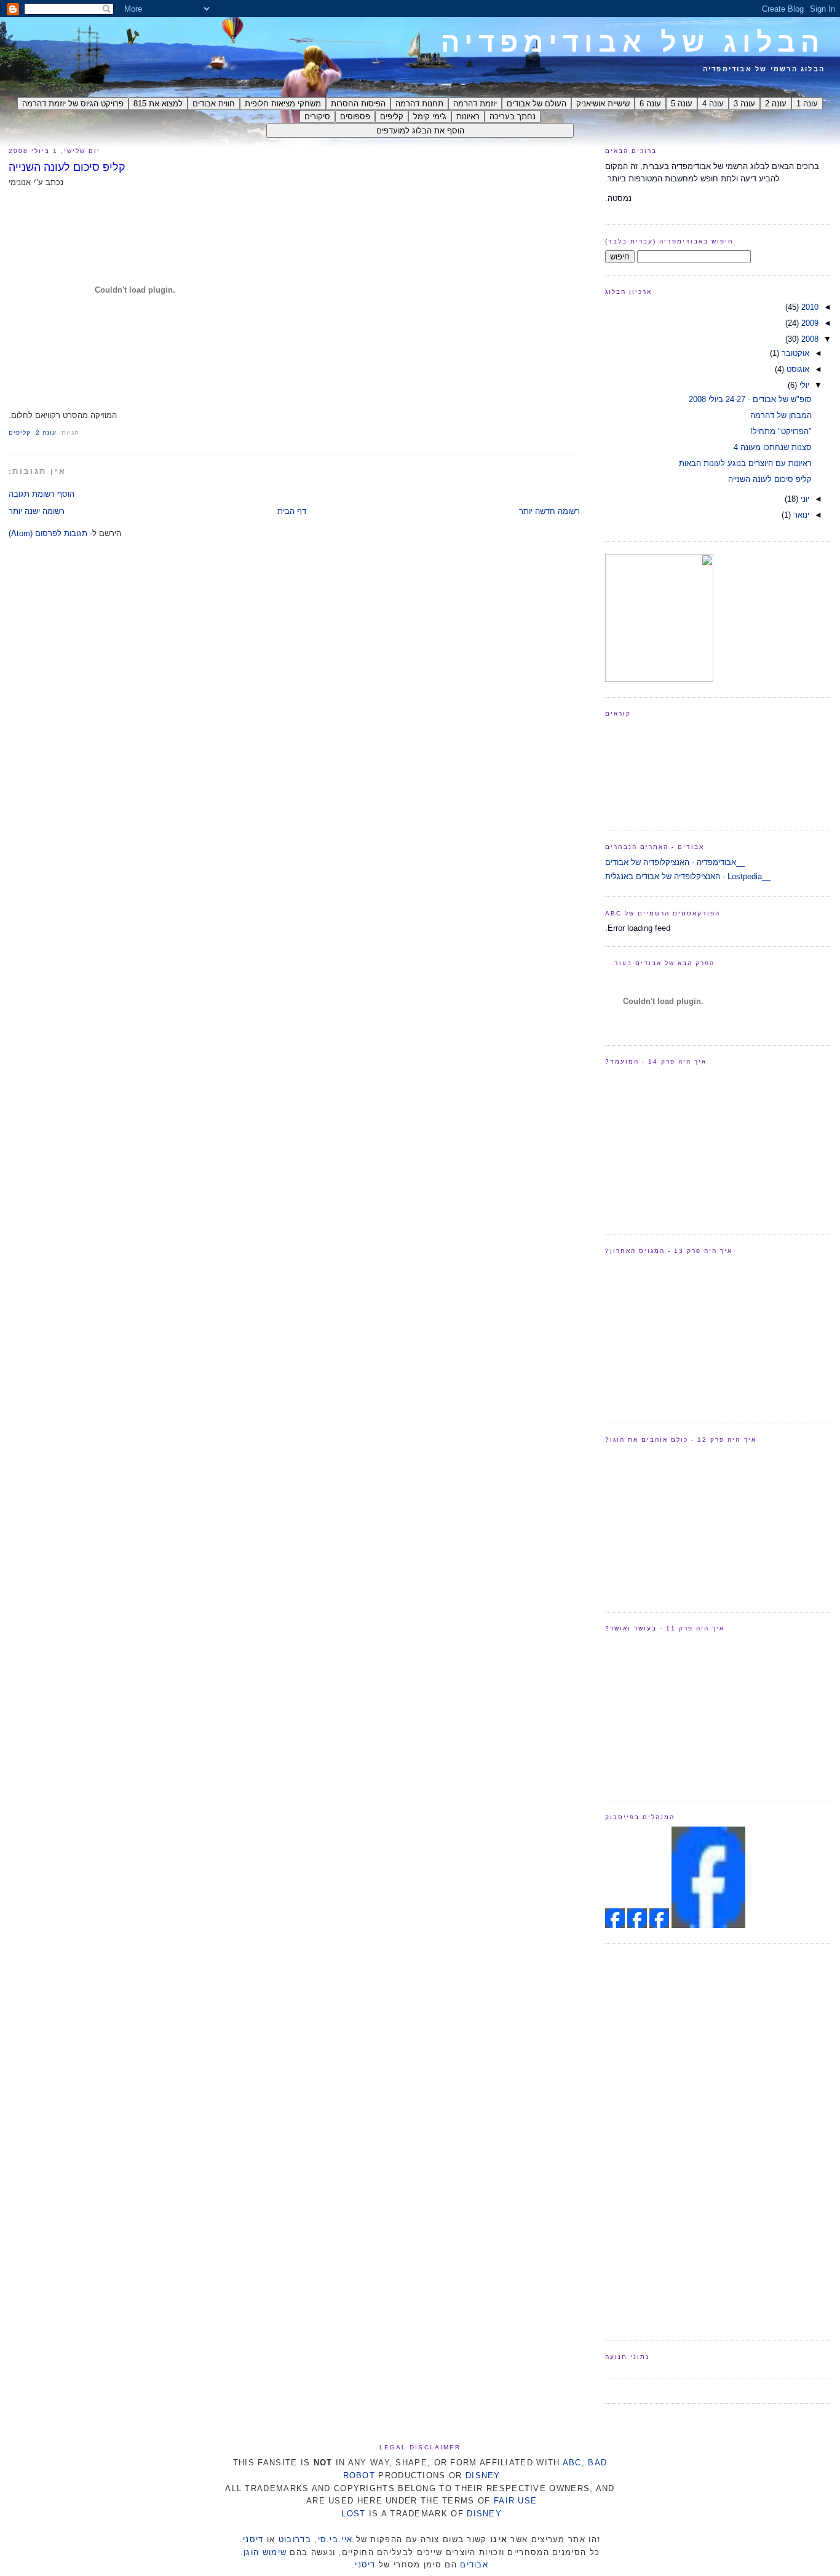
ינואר (800, 515)
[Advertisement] (654, 2141)
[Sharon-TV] (659, 679)
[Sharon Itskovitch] (658, 1925)
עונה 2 (46, 433)
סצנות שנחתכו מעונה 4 (773, 447)
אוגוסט (797, 369)
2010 (809, 307)
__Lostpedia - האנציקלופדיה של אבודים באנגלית (688, 876)
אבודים (474, 2565)
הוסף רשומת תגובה (42, 494)
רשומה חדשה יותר (549, 511)
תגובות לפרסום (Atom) (48, 533)
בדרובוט (295, 2539)
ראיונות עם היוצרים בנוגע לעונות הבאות (745, 463)
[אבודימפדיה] (708, 1925)
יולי (803, 385)
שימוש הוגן (265, 2552)
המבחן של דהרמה (781, 415)
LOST (353, 2514)
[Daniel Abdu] (636, 1925)
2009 (809, 323)
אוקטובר (794, 353)
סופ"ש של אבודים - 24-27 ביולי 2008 (750, 399)
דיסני (253, 2539)
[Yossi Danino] (615, 1925)
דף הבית (292, 511)
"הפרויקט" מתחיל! (781, 431)
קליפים (20, 433)
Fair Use (515, 2501)
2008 (809, 339)
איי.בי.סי (335, 2539)
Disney (483, 2475)
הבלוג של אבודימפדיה (633, 42)
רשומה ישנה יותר (37, 511)
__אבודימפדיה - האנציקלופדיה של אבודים (675, 862)
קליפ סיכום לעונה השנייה (67, 167)
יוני (804, 499)
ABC (572, 2463)
